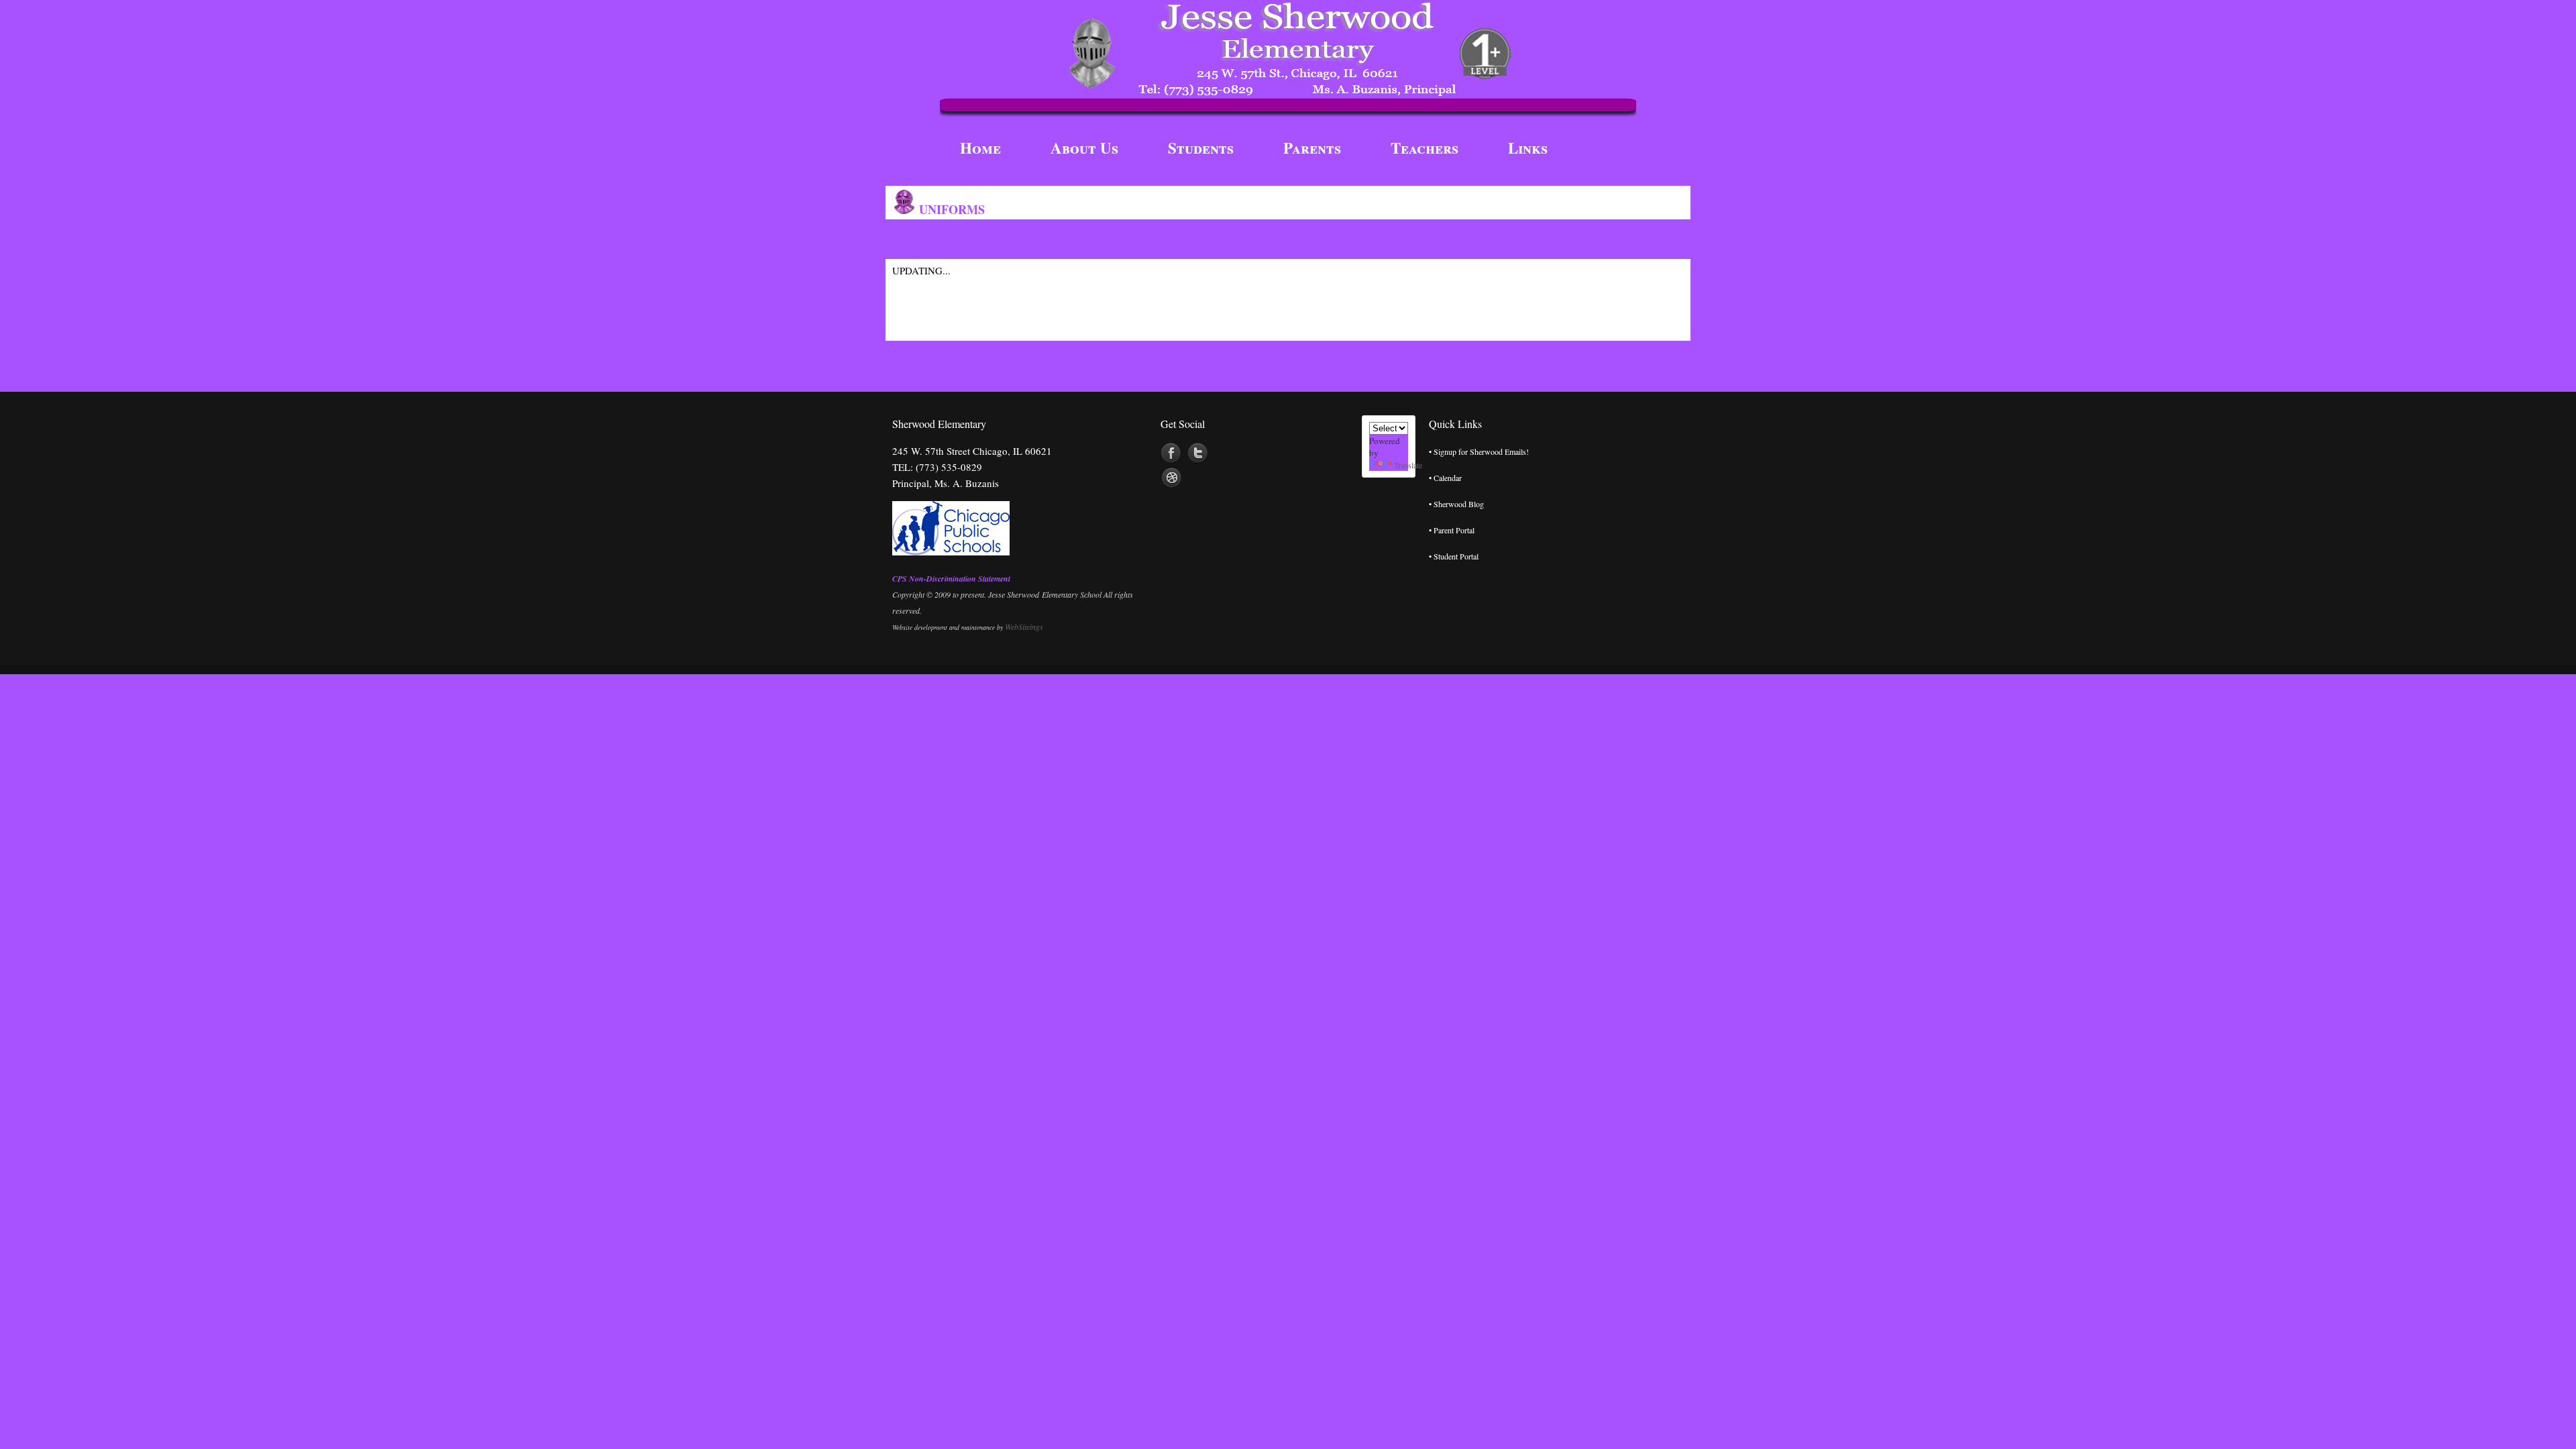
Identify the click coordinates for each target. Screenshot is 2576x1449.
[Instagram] (1171, 478)
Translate (1408, 465)
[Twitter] (1198, 453)
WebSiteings (1024, 627)
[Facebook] (1171, 453)
